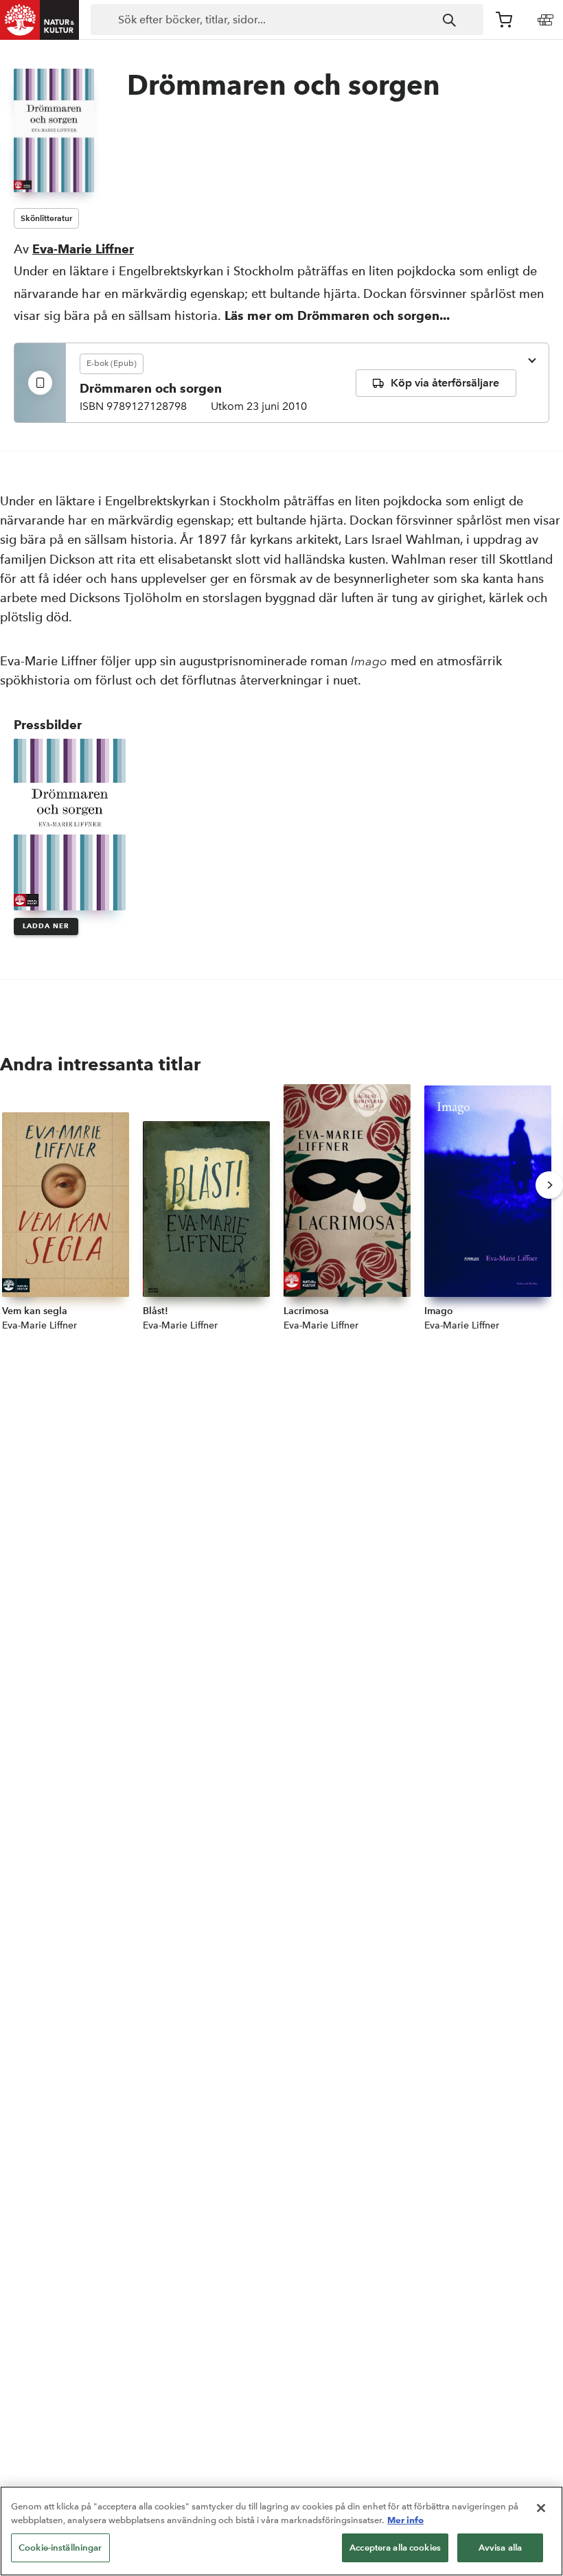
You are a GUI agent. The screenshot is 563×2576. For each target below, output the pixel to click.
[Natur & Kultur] (40, 20)
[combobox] (287, 20)
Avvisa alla (500, 2548)
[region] (281, 2531)
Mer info (405, 2520)
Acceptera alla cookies (395, 2548)
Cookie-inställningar (60, 2548)
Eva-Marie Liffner (83, 249)
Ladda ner (46, 926)
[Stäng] (541, 2508)
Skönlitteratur (46, 218)
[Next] (549, 1185)
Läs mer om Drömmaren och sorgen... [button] (337, 315)
